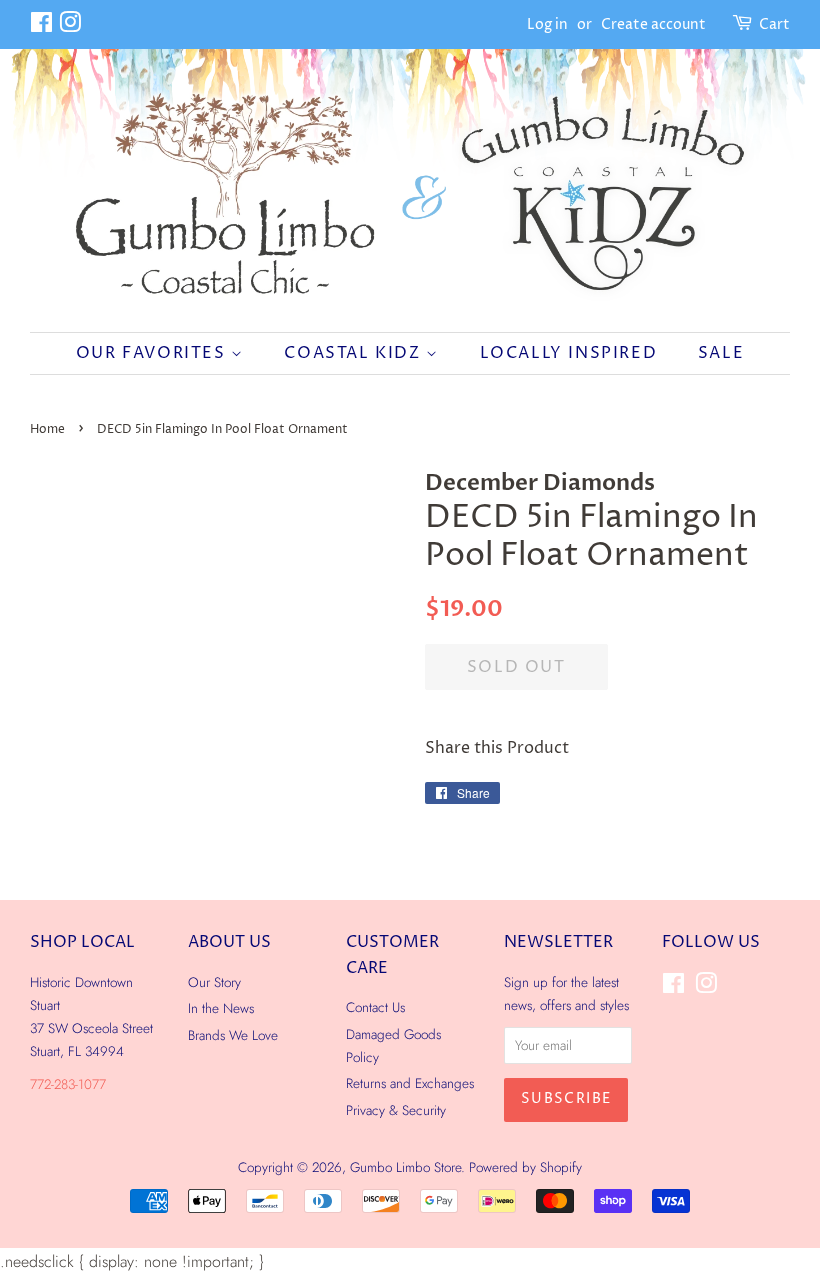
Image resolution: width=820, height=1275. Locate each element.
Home (47, 429)
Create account (653, 24)
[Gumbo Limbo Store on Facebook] (41, 26)
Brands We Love (233, 1035)
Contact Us (375, 1007)
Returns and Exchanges (410, 1083)
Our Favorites (153, 353)
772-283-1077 (68, 1084)
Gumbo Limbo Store (405, 1167)
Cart (774, 24)
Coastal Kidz (355, 353)
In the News (221, 1008)
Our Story (214, 982)
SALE (721, 353)
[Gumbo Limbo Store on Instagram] (70, 26)
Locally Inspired (569, 353)
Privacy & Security (396, 1110)
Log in (547, 24)
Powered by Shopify (525, 1167)
